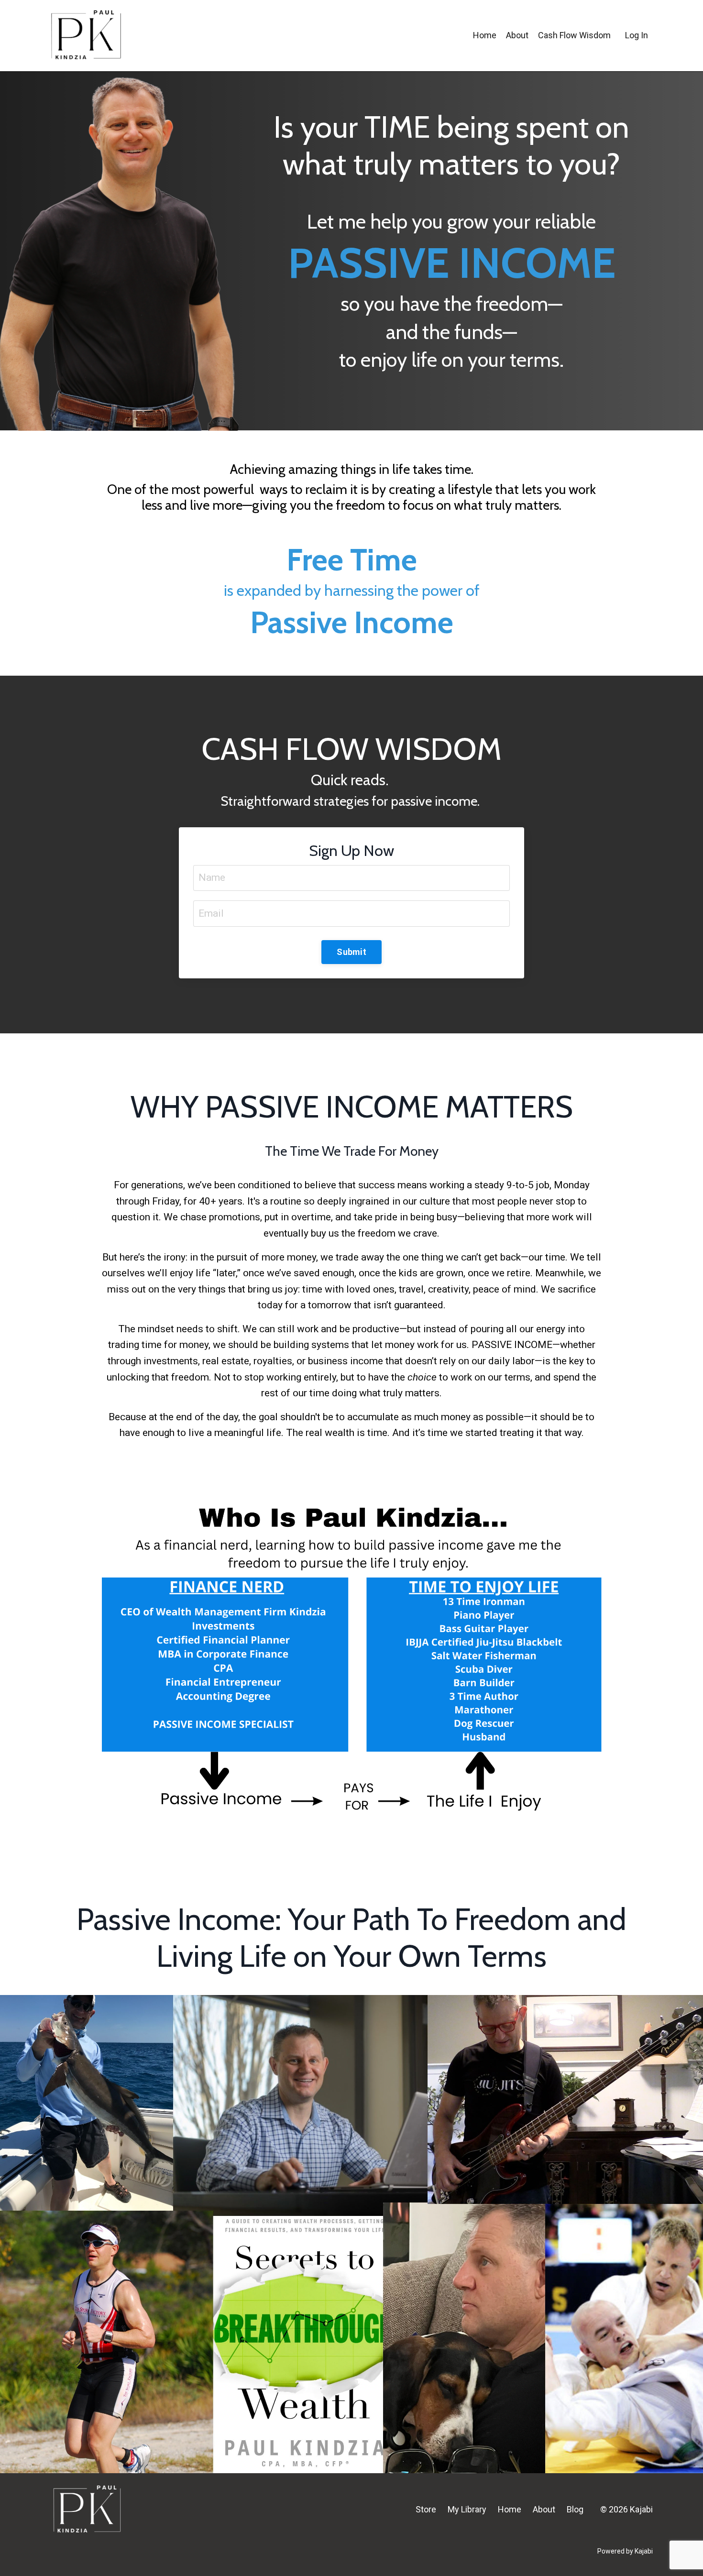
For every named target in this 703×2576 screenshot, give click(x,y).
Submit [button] (351, 952)
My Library (467, 2509)
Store (426, 2509)
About (544, 2509)
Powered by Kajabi (625, 2551)
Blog (575, 2509)
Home (510, 2509)
